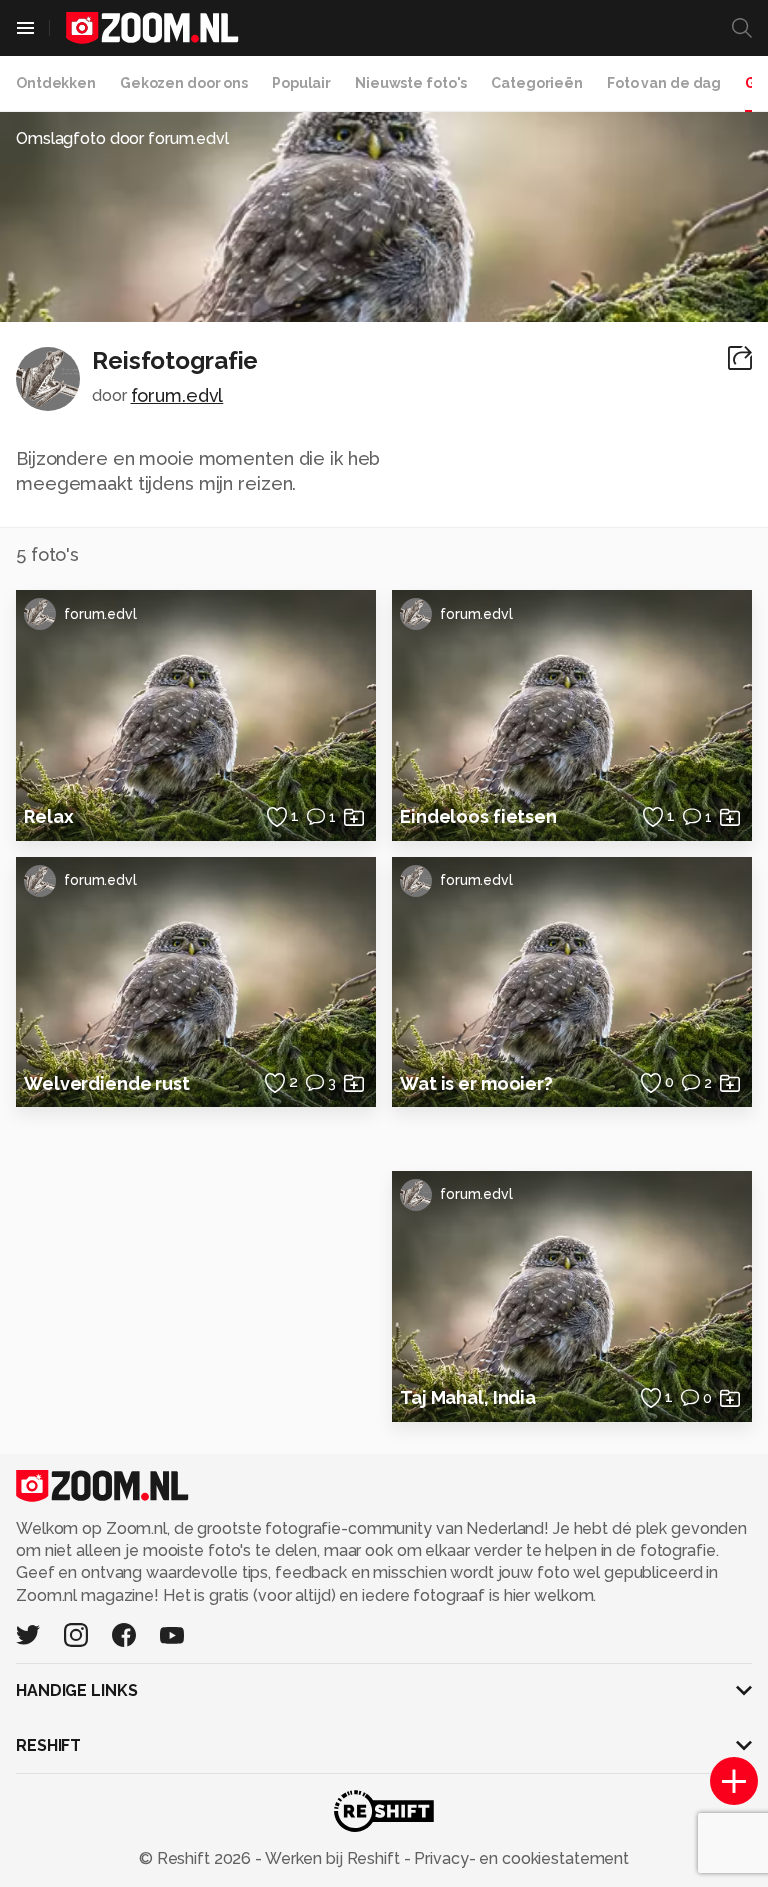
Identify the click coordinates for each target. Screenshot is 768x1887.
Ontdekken (56, 83)
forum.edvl (177, 395)
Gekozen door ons (184, 83)
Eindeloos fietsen (478, 816)
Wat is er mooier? (476, 1083)
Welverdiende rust (107, 1083)
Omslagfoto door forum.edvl (122, 138)
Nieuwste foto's (411, 83)
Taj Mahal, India (468, 1397)
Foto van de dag (664, 83)
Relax (48, 816)
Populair (301, 83)
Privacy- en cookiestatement (519, 1858)
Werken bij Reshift (333, 1858)
